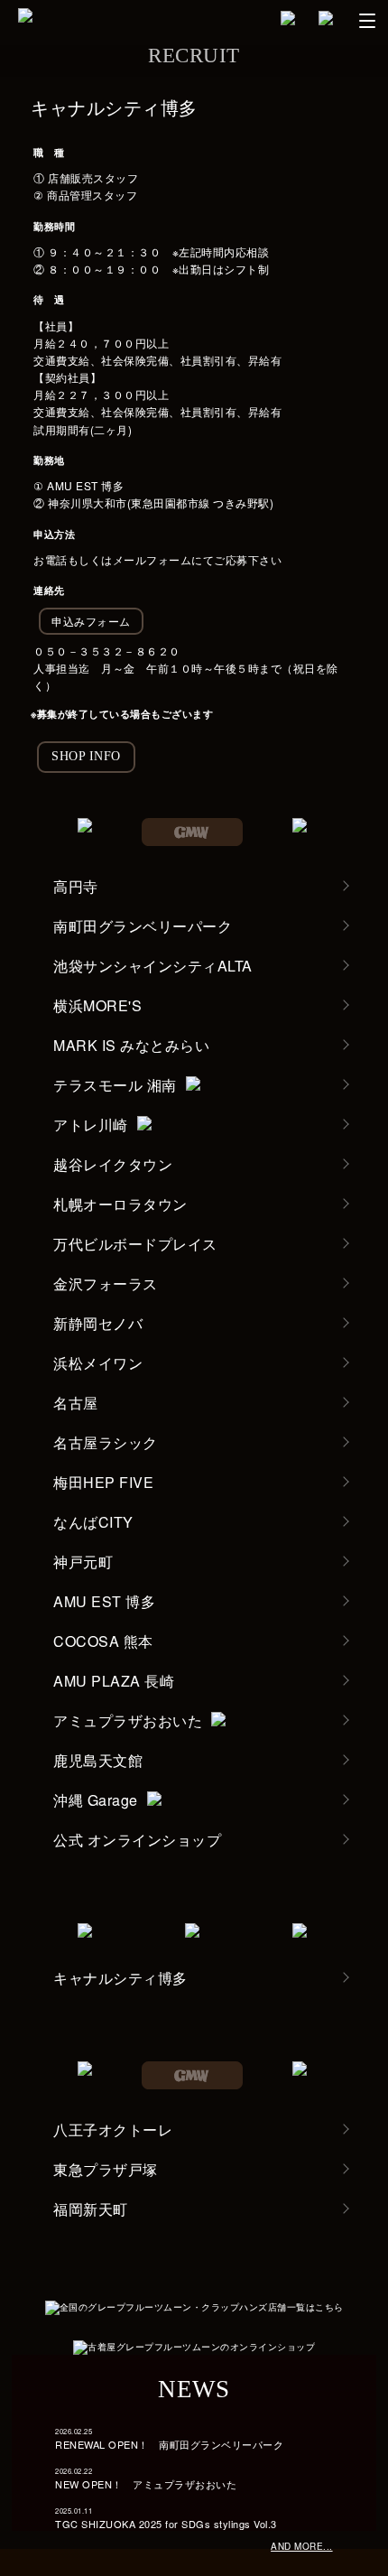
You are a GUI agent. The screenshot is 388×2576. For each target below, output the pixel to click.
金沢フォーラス (106, 1283)
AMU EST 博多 (104, 1601)
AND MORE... (302, 2546)
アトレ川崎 (91, 1125)
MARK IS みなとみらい (131, 1045)
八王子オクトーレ (113, 2130)
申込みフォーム (91, 621)
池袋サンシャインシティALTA (153, 966)
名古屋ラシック (106, 1442)
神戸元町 (83, 1562)
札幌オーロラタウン (120, 1204)
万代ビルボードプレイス (135, 1244)
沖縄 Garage (96, 1800)
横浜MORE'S (97, 1005)
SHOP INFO (86, 756)
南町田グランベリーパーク (143, 926)
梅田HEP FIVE (103, 1482)
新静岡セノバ (98, 1323)
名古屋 (76, 1403)
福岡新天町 (91, 2209)
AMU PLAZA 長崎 (114, 1681)
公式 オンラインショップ (137, 1840)
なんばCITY (93, 1522)
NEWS (194, 2389)
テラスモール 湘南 (115, 1085)
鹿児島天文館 (98, 1760)
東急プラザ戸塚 (106, 2169)
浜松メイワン (98, 1363)
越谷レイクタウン (113, 1164)
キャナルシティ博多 (120, 1978)
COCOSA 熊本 (103, 1641)
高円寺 (76, 886)
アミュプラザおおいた (128, 1720)
